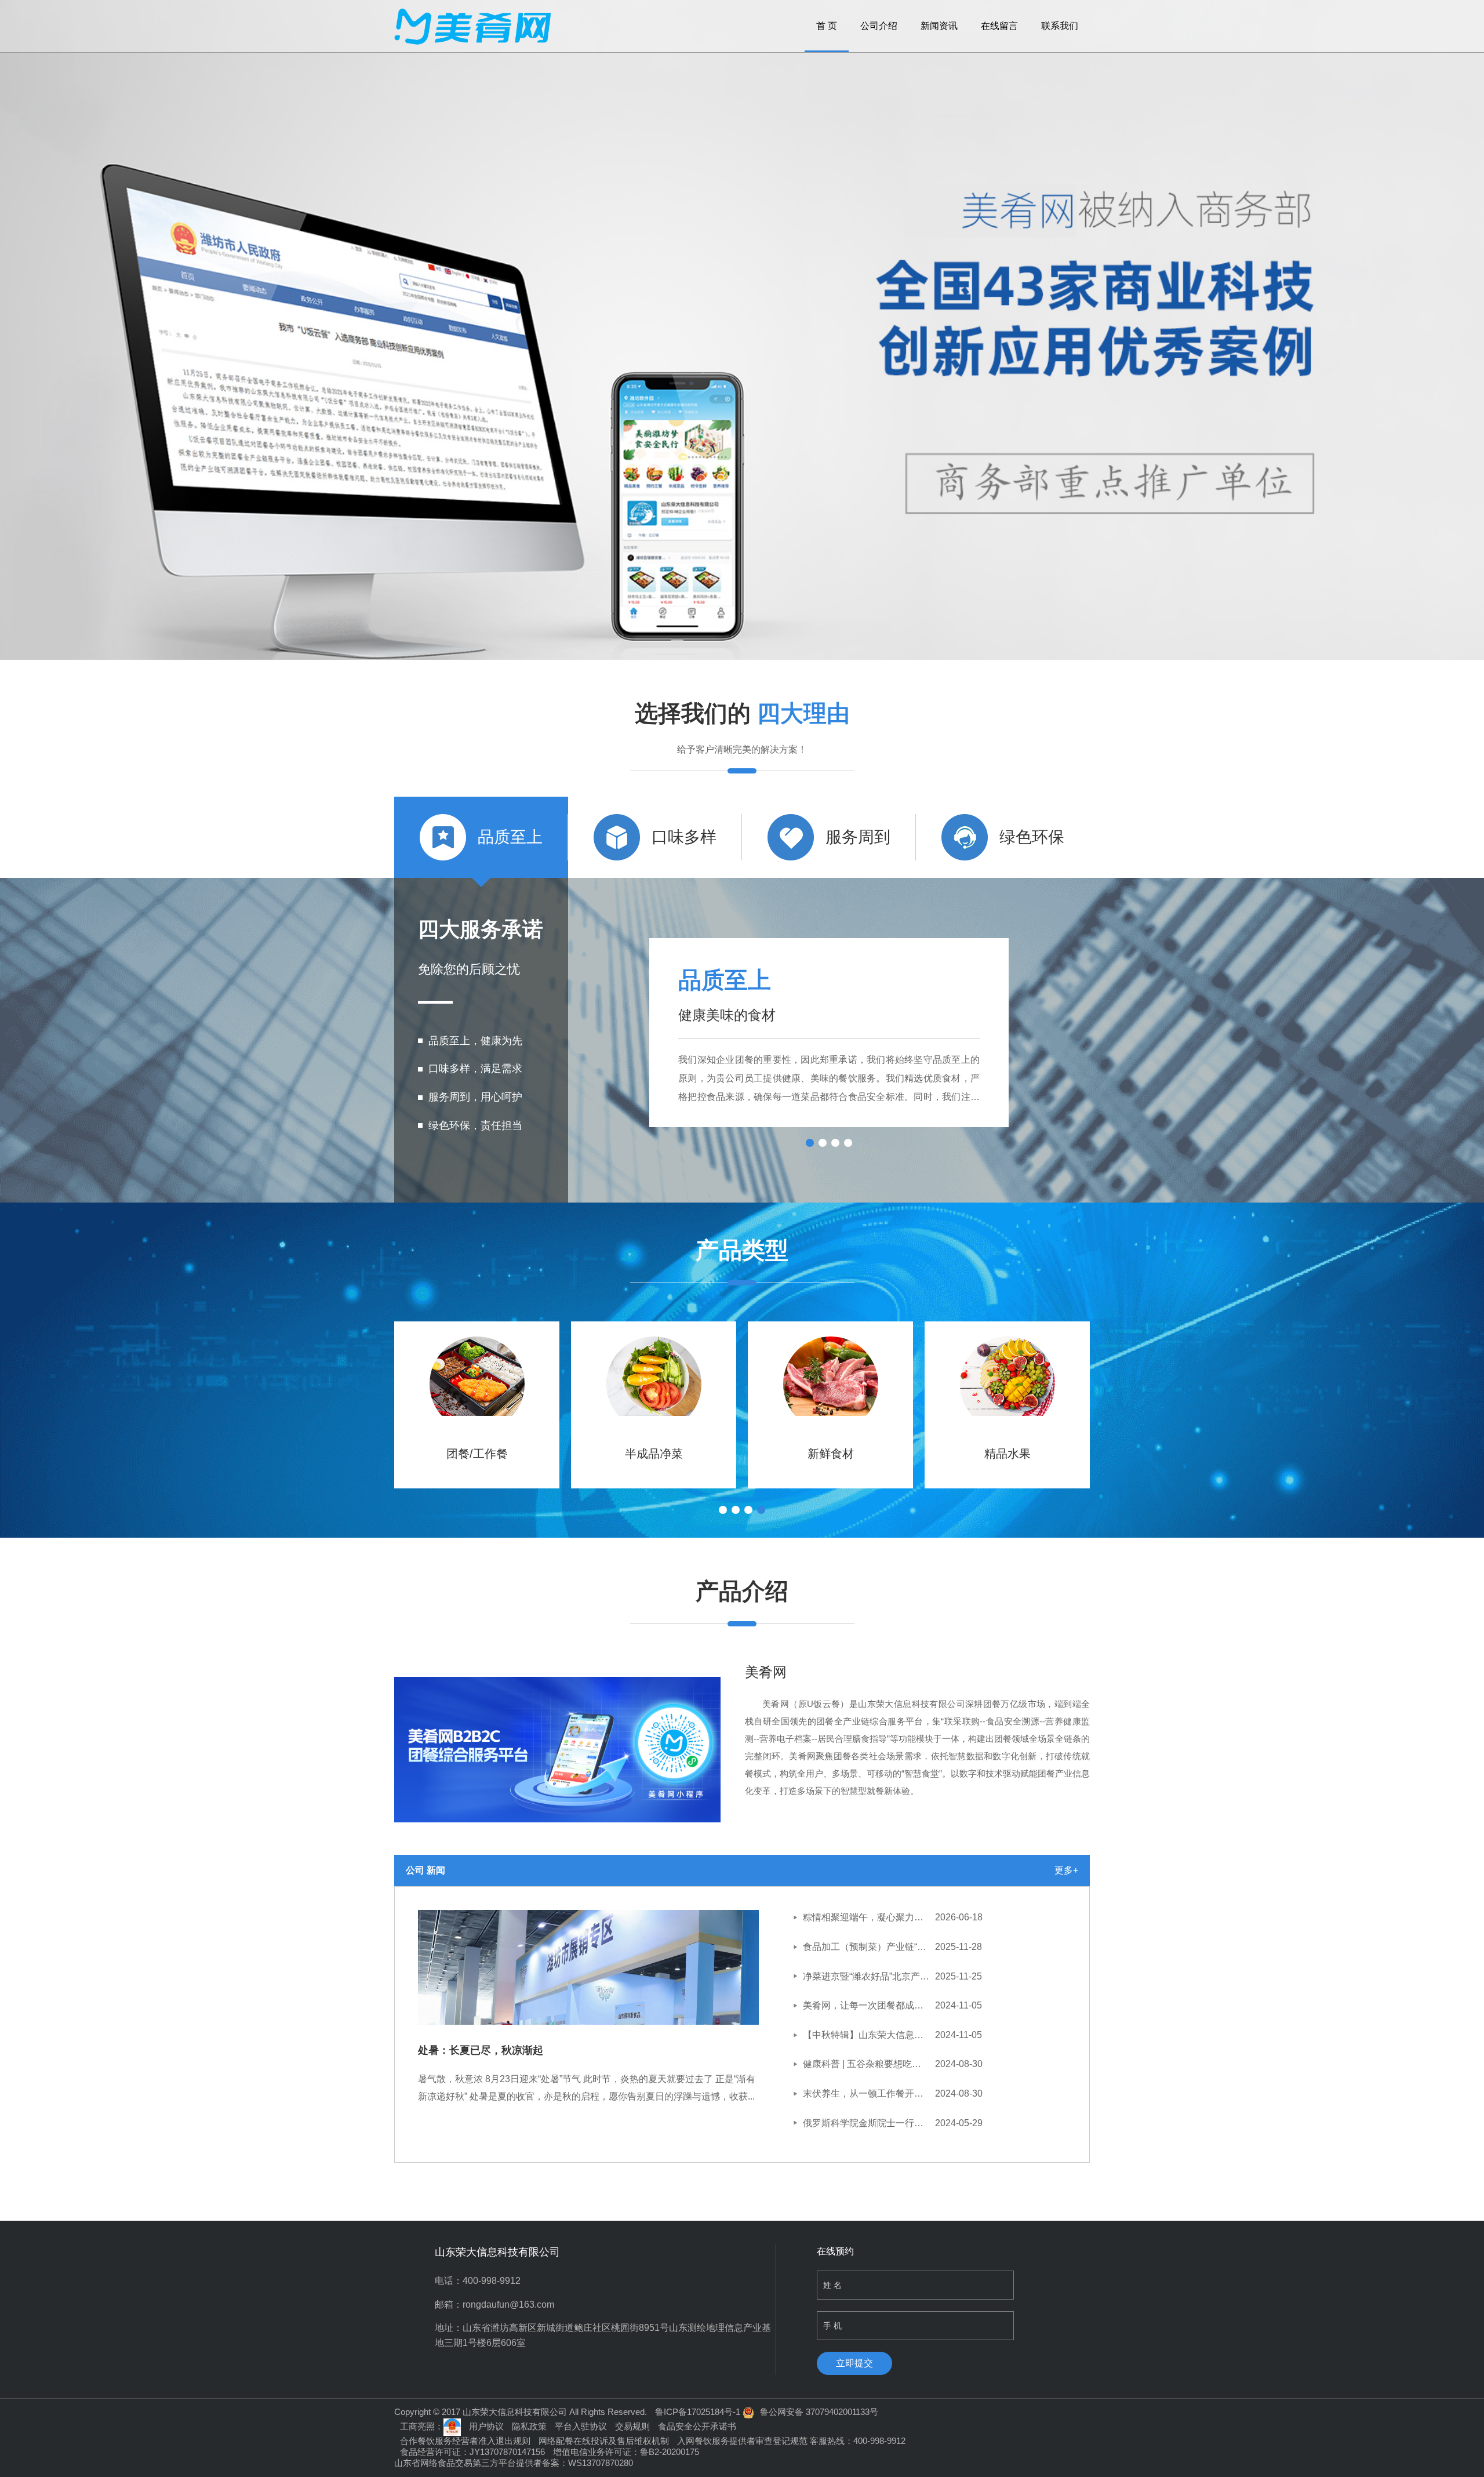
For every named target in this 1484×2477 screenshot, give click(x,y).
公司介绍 (879, 26)
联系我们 (1060, 26)
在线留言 (999, 26)
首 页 (827, 26)
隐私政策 (529, 2426)
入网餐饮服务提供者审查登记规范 (742, 2441)
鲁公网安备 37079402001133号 (819, 2412)
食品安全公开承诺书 (697, 2426)
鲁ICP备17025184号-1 (698, 2412)
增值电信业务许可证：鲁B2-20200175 (626, 2452)
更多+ (1066, 1870)
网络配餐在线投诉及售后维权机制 (604, 2441)
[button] (370, 1400)
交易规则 (632, 2426)
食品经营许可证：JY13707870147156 (472, 2452)
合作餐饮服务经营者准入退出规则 (465, 2441)
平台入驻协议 (581, 2426)
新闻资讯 (939, 26)
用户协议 (486, 2426)
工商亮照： (422, 2426)
